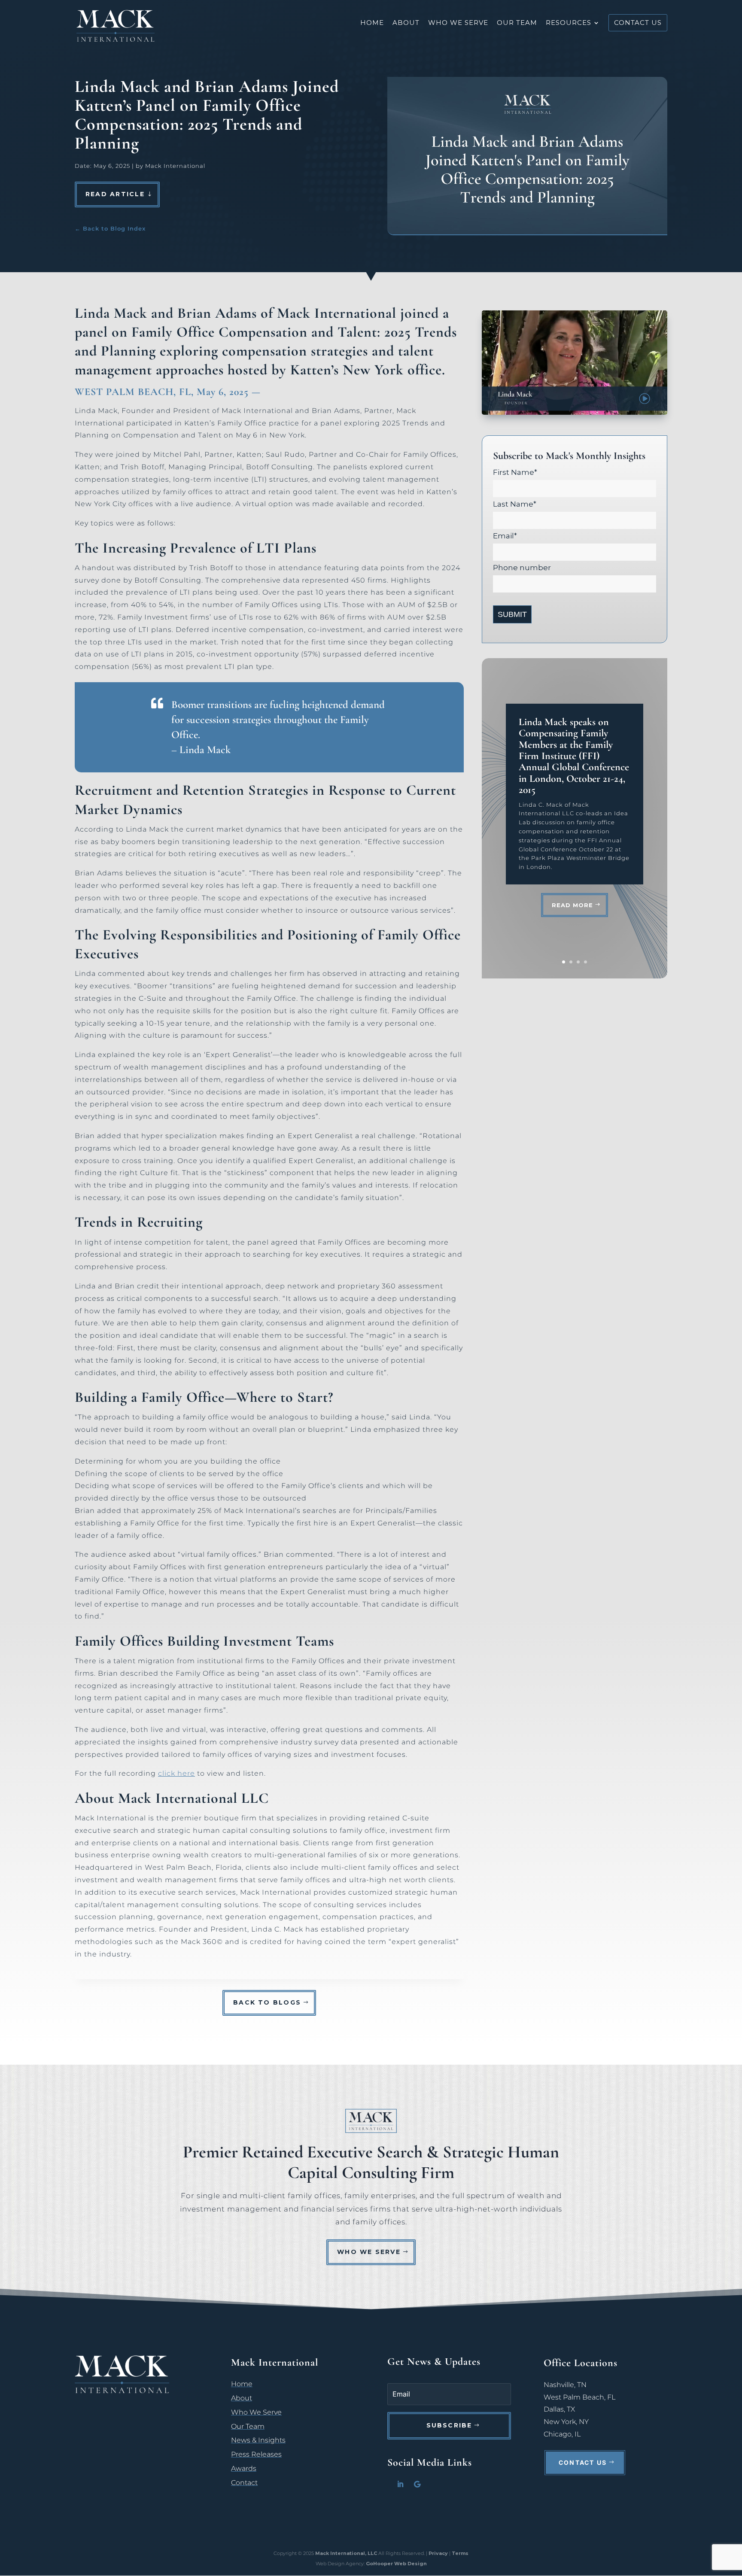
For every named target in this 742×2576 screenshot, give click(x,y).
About (406, 23)
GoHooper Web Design (396, 2564)
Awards (244, 2468)
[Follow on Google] (417, 2484)
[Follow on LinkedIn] (400, 2484)
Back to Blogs (267, 2002)
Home (372, 23)
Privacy (438, 2553)
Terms (460, 2553)
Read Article (115, 194)
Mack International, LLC (347, 2553)
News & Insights (258, 2440)
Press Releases (256, 2454)
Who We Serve (458, 23)
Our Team (517, 23)
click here (176, 1773)
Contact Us (583, 2462)
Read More (572, 905)
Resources (569, 23)
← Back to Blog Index (110, 228)
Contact (244, 2483)
